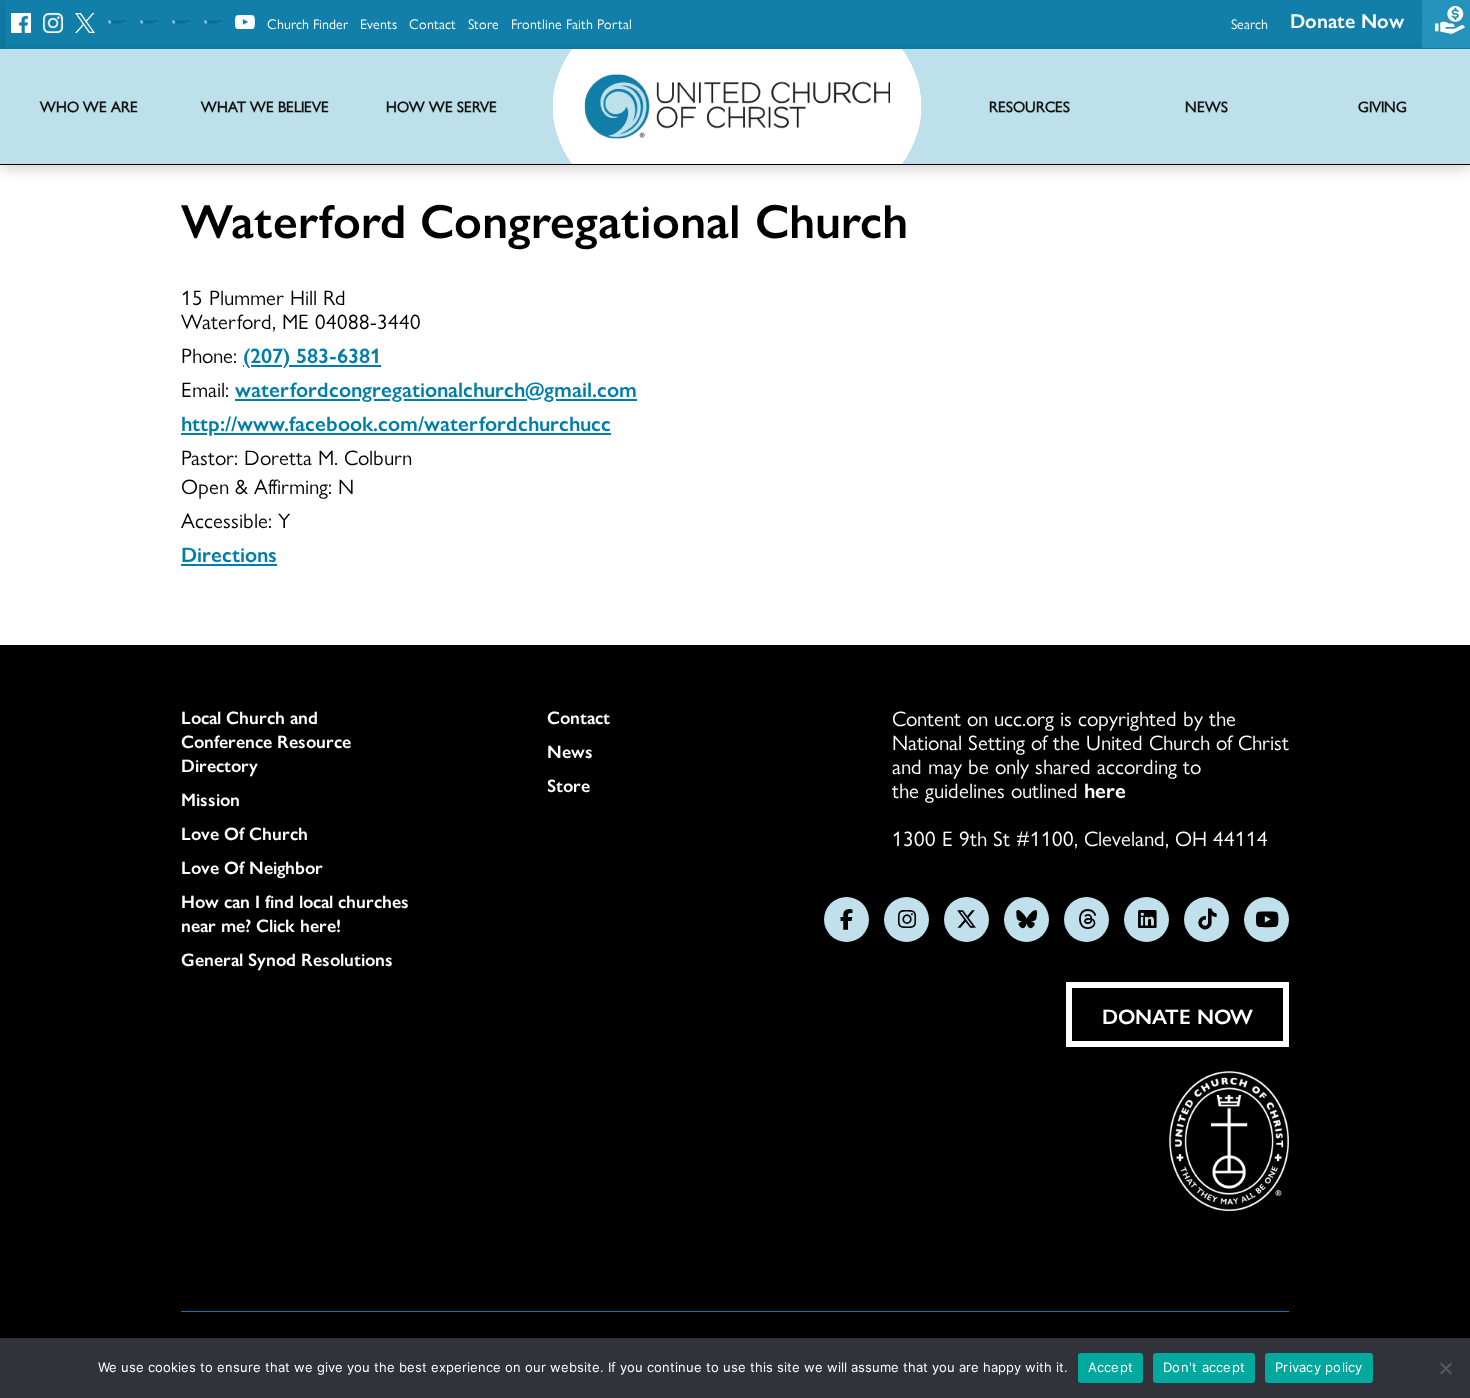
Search (1249, 23)
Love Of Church (244, 833)
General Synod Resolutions (287, 959)
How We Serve (441, 106)
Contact (432, 23)
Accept (1111, 1367)
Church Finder (307, 23)
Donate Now (1347, 19)
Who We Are (89, 106)
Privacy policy (1319, 1367)
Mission (210, 799)
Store (483, 23)
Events (378, 23)
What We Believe (265, 106)
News (570, 751)
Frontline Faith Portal (571, 23)
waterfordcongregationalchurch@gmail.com (436, 388)
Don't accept (1204, 1367)
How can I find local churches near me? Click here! (295, 913)
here (1105, 789)
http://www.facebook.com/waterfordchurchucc (396, 422)
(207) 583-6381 (312, 354)
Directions (229, 553)
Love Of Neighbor (252, 867)
